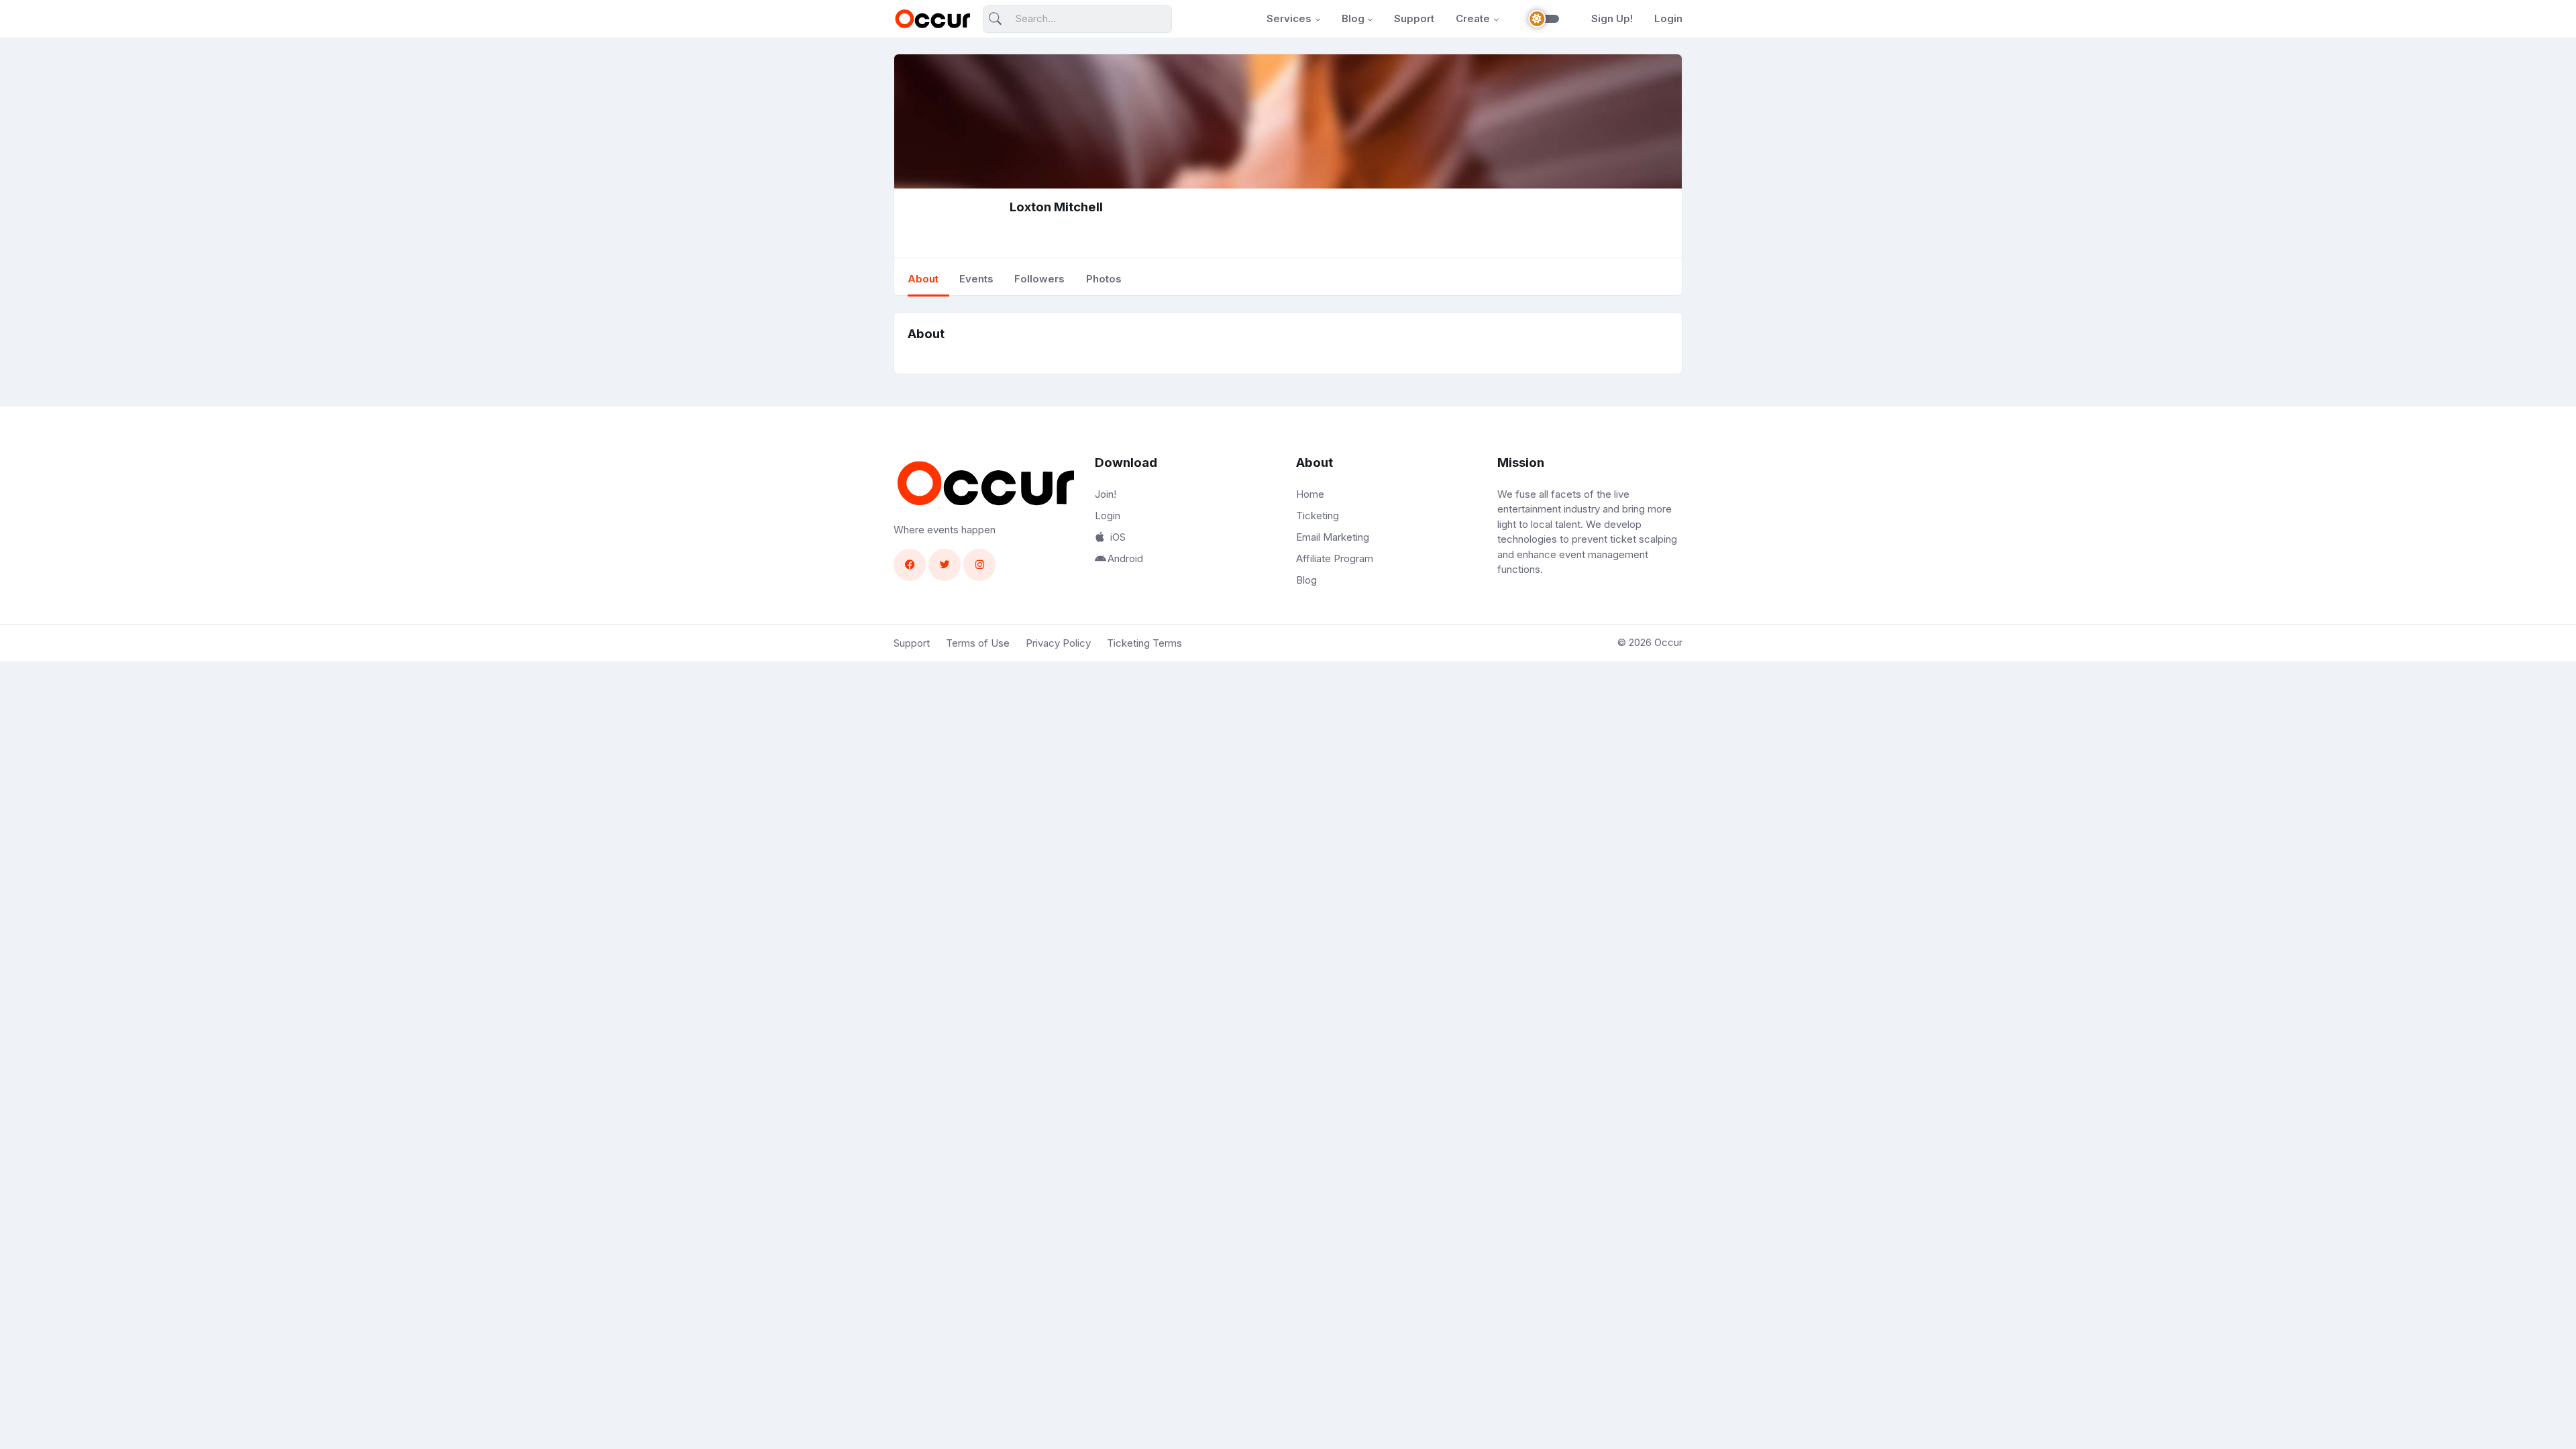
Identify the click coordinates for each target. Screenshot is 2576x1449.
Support (1414, 18)
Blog (1353, 18)
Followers (1039, 279)
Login (1668, 18)
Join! (1106, 494)
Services (1289, 18)
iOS (1118, 537)
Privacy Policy (1058, 643)
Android (1125, 558)
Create (1473, 18)
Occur (1668, 642)
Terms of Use (978, 643)
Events (976, 279)
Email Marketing (1333, 537)
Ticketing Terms (1144, 643)
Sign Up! (1612, 18)
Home (1310, 494)
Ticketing (1318, 516)
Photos (1104, 279)
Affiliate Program (1335, 558)
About (923, 279)
